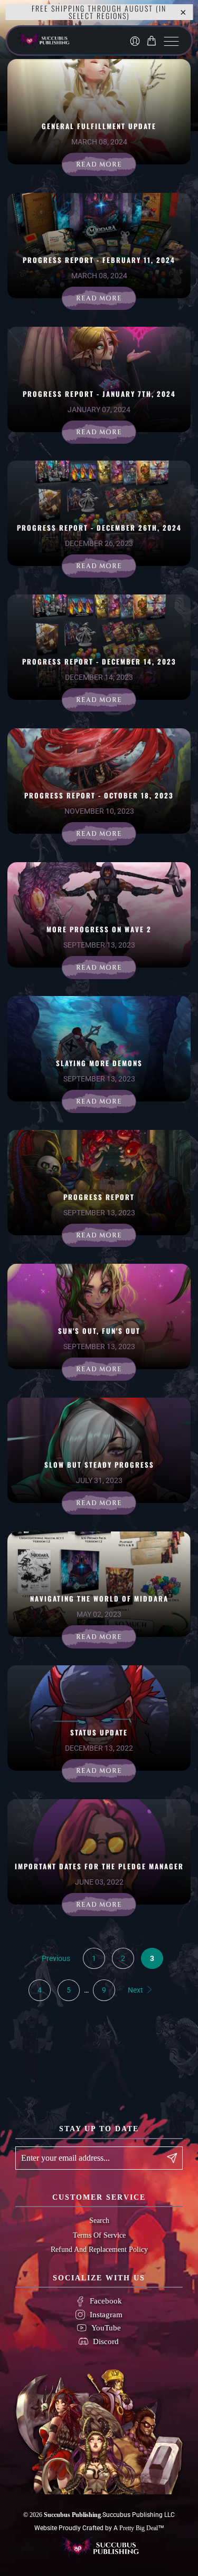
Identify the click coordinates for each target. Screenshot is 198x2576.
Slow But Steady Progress (99, 1465)
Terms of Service (99, 2235)
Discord (106, 2341)
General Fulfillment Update (99, 126)
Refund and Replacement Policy (99, 2250)
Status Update (99, 1732)
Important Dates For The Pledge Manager (99, 1866)
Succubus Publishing (72, 2515)
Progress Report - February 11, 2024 (99, 260)
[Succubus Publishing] (64, 41)
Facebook (106, 2301)
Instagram (106, 2315)
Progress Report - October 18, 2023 (99, 795)
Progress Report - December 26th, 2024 (99, 528)
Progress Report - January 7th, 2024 (99, 394)
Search (99, 2221)
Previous (55, 1958)
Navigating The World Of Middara (99, 1598)
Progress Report (99, 1197)
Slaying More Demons (99, 1063)
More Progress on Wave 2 (99, 929)
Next (136, 1990)
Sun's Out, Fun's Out (99, 1331)
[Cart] (153, 41)
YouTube (106, 2328)
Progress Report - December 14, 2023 (99, 661)
